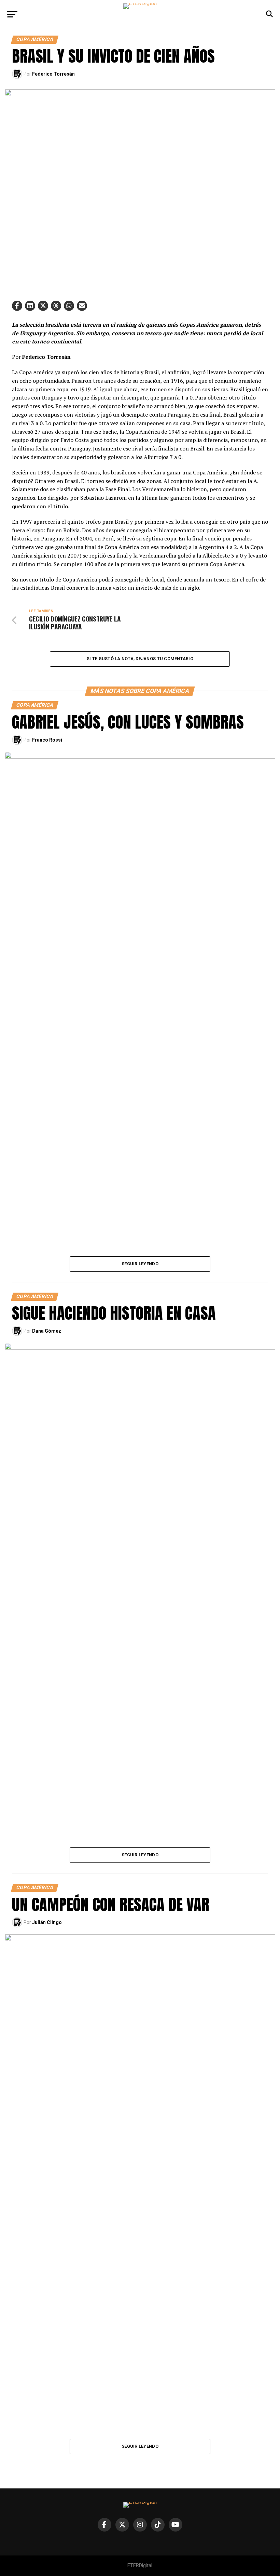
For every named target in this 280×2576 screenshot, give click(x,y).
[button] (17, 306)
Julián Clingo (47, 1922)
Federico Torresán (53, 74)
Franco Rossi (47, 740)
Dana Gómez (47, 1331)
